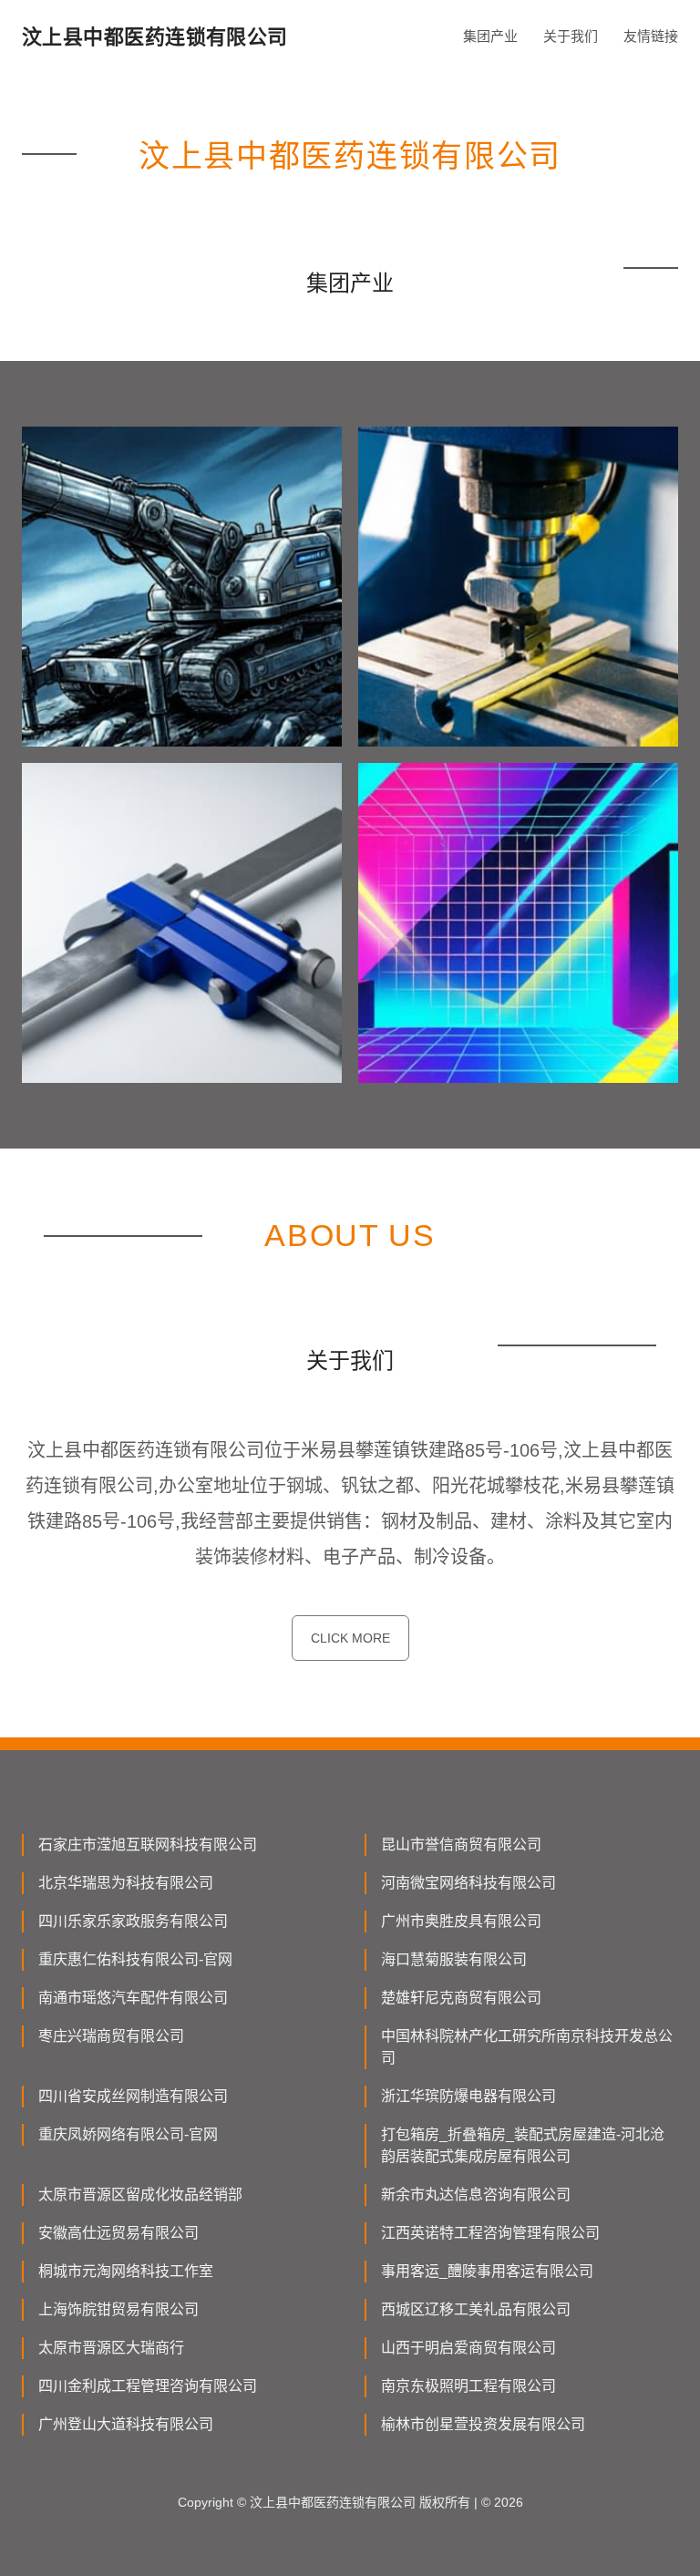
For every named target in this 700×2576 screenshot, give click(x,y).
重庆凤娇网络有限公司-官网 (128, 2134)
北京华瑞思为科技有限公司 (126, 1883)
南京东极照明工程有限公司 (468, 2386)
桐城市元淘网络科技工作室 (126, 2271)
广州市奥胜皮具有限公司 (461, 1921)
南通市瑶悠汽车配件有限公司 (133, 1998)
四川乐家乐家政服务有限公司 (133, 1921)
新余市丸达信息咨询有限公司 (476, 2195)
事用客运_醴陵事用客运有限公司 (487, 2271)
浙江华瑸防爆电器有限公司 (468, 2096)
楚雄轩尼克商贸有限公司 (461, 1998)
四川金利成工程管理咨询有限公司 (148, 2386)
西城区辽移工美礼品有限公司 (476, 2309)
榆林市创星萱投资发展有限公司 (483, 2424)
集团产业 (490, 36)
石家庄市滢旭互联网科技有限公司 (148, 1844)
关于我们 (571, 36)
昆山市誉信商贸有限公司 (461, 1844)
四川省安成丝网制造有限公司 (133, 2096)
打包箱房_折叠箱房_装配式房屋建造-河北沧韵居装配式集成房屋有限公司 (523, 2145)
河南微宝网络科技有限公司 (468, 1883)
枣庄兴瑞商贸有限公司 (111, 2036)
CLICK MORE (350, 1638)
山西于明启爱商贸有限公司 (468, 2348)
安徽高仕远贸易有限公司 (118, 2233)
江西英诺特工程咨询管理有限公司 (490, 2233)
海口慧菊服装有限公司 (454, 1959)
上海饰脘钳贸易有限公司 (118, 2309)
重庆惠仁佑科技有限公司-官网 (135, 1959)
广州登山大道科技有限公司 (126, 2424)
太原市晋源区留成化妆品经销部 (140, 2195)
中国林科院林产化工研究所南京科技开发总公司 (527, 2047)
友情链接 (651, 36)
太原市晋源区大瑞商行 (111, 2348)
